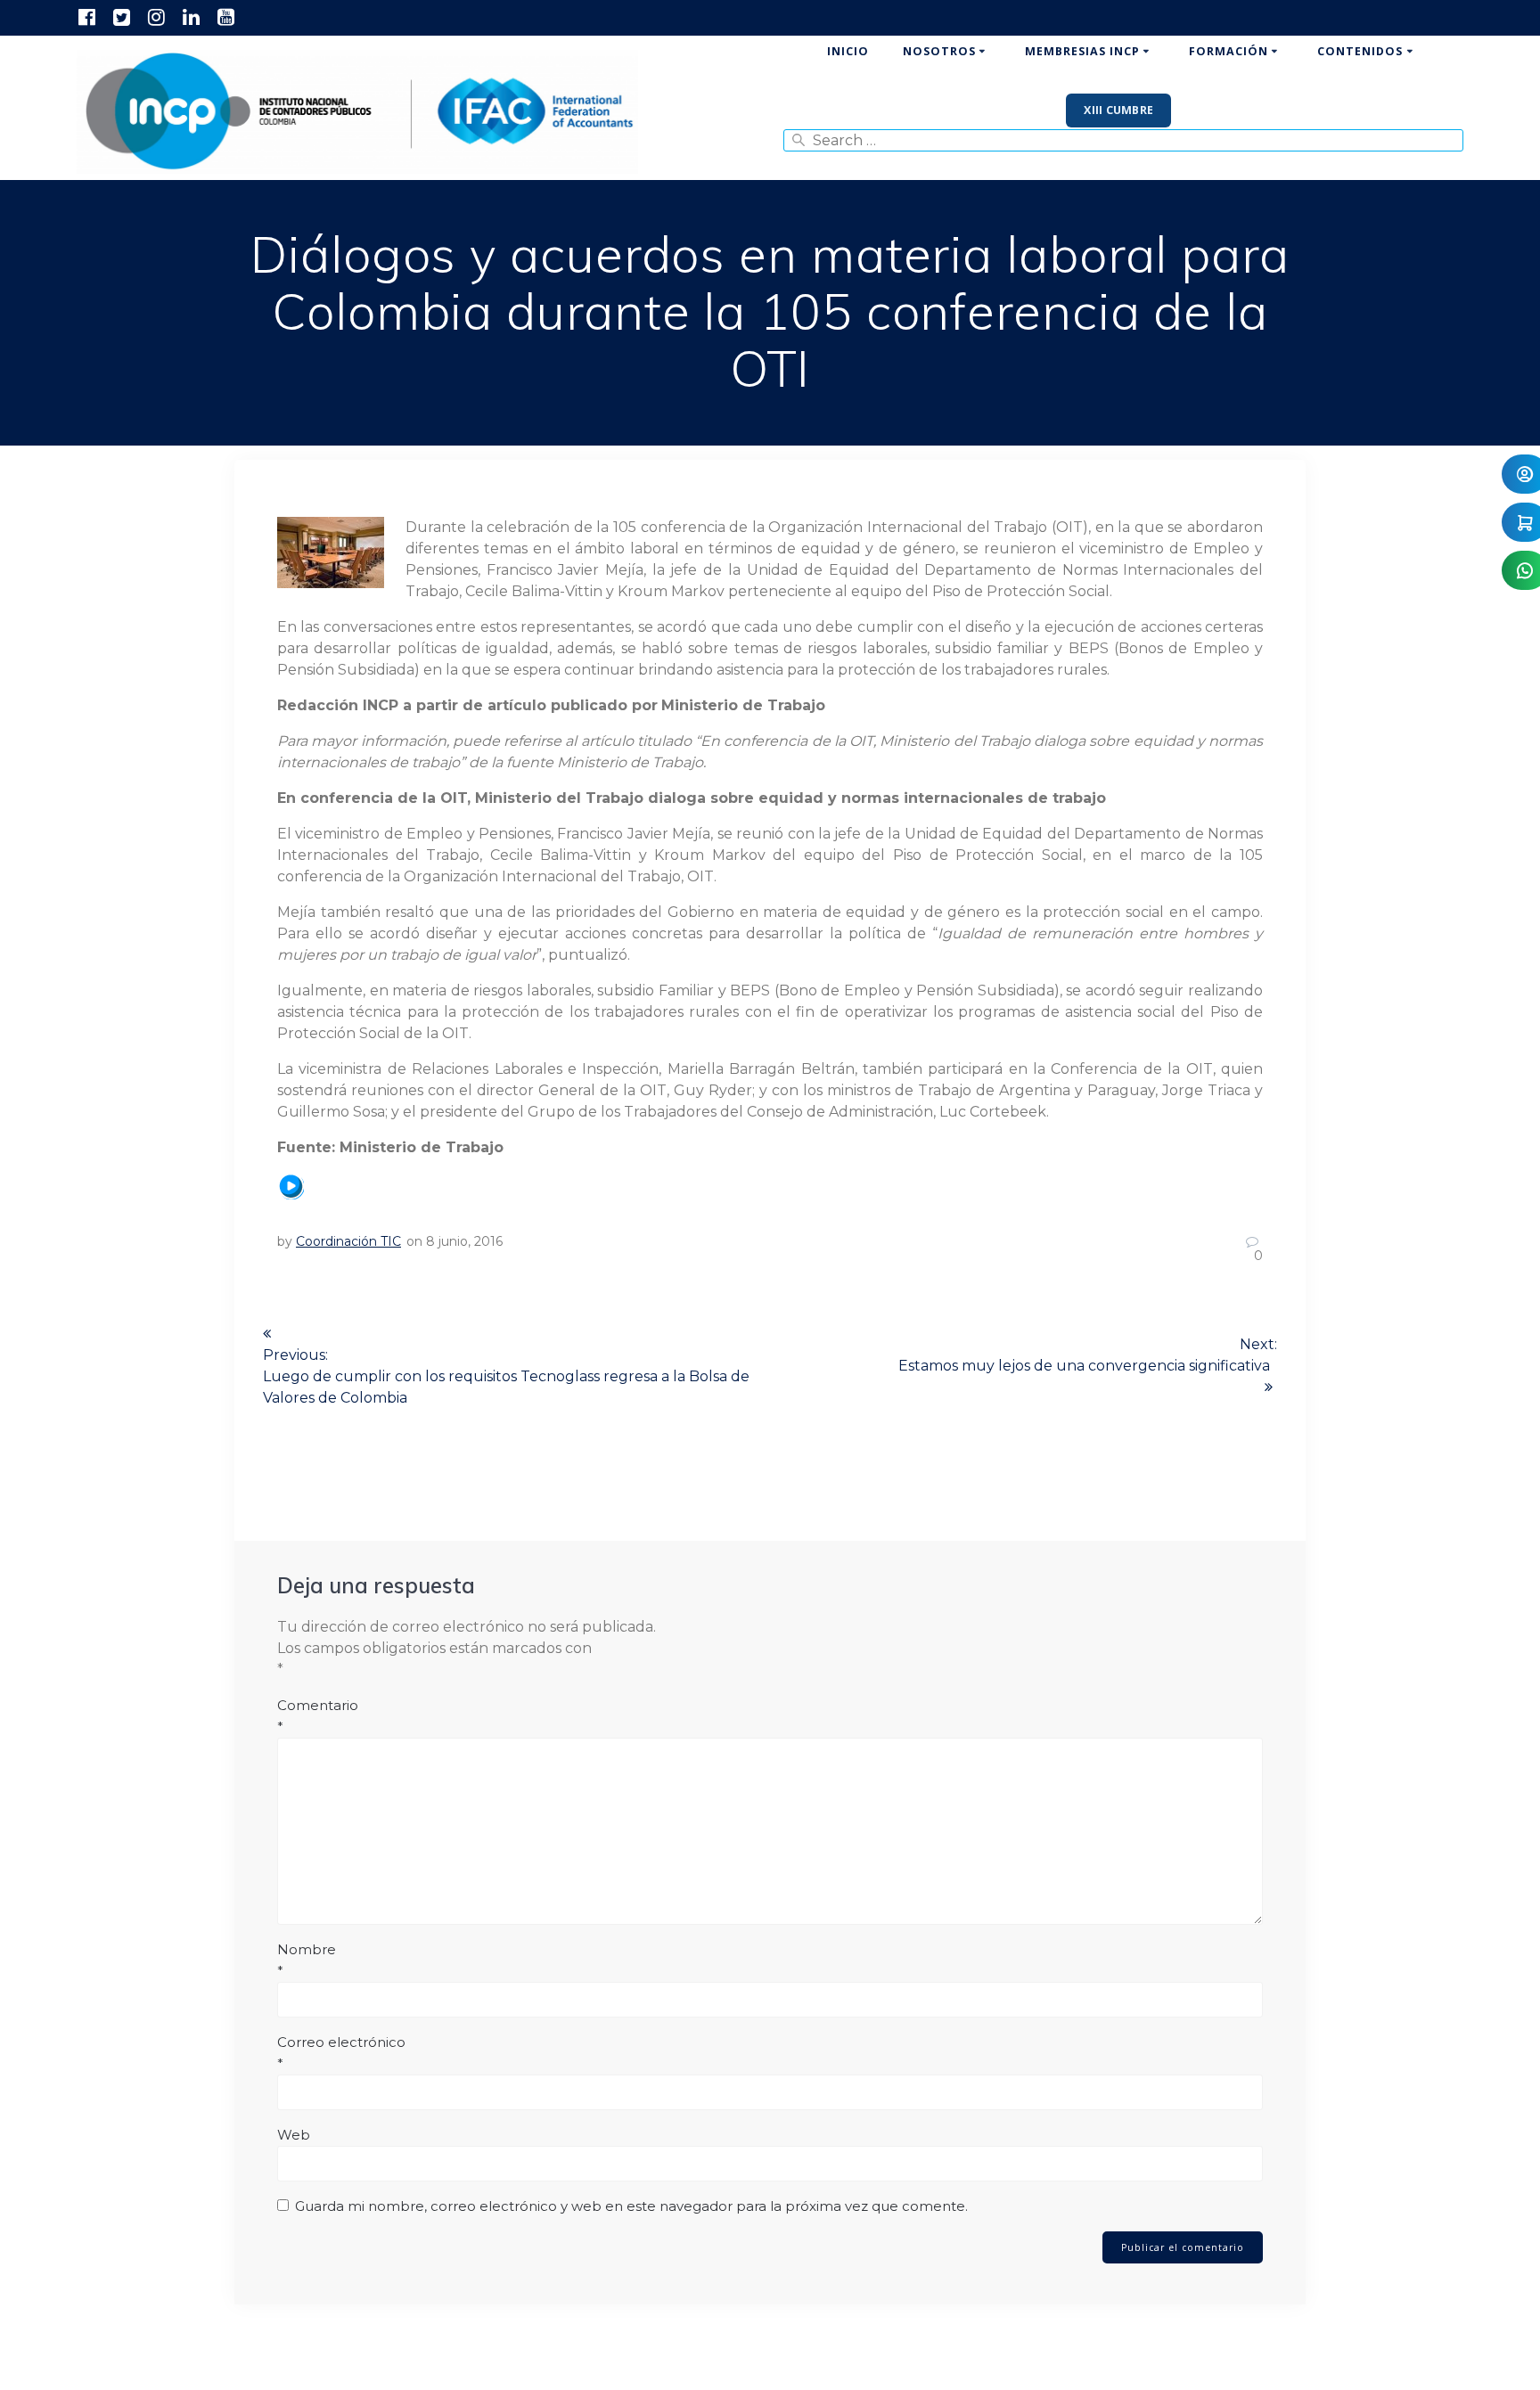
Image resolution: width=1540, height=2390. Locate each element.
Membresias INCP (1082, 51)
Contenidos (1360, 51)
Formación (1229, 51)
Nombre (307, 1960)
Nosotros (939, 51)
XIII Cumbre (1118, 110)
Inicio (848, 51)
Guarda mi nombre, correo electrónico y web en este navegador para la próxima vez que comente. (631, 2206)
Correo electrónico (341, 2053)
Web (294, 2135)
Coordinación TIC (348, 1241)
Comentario (318, 1716)
